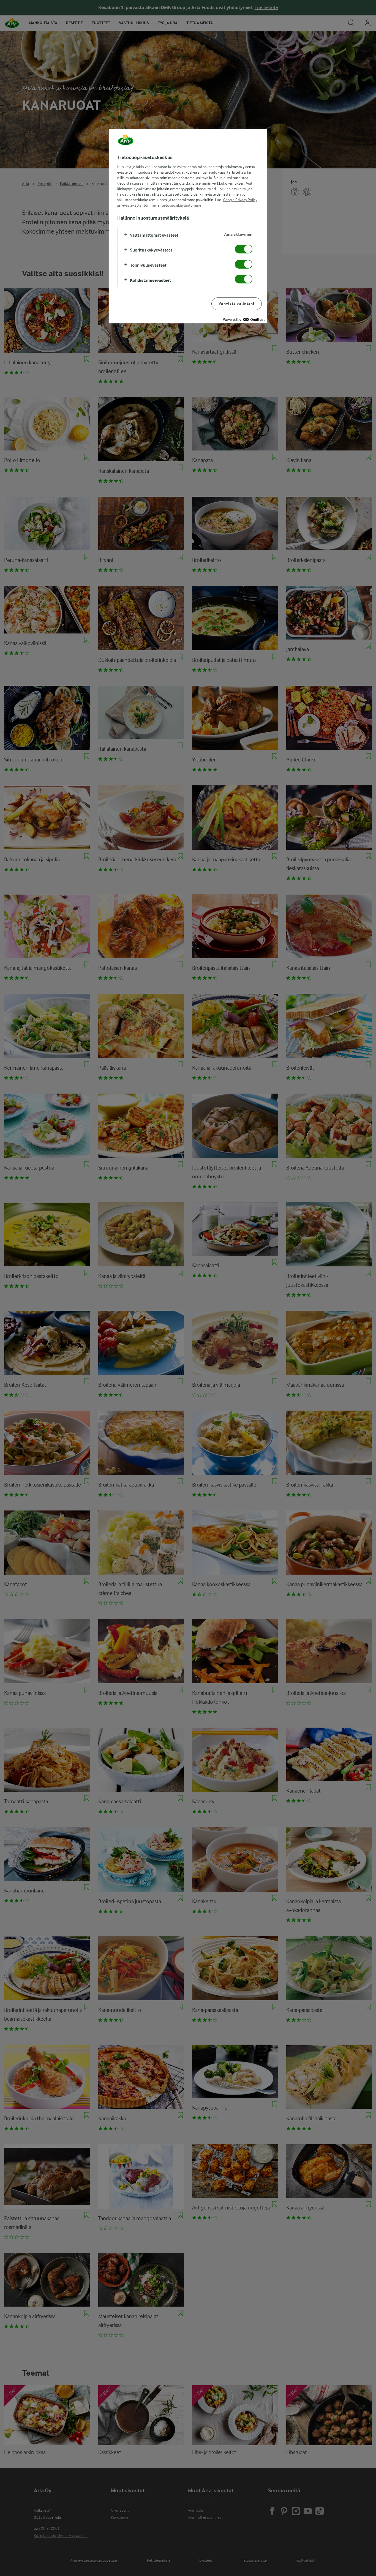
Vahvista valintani (236, 304)
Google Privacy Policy (240, 200)
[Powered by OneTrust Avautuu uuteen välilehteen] (244, 319)
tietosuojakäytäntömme (181, 205)
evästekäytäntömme (139, 205)
